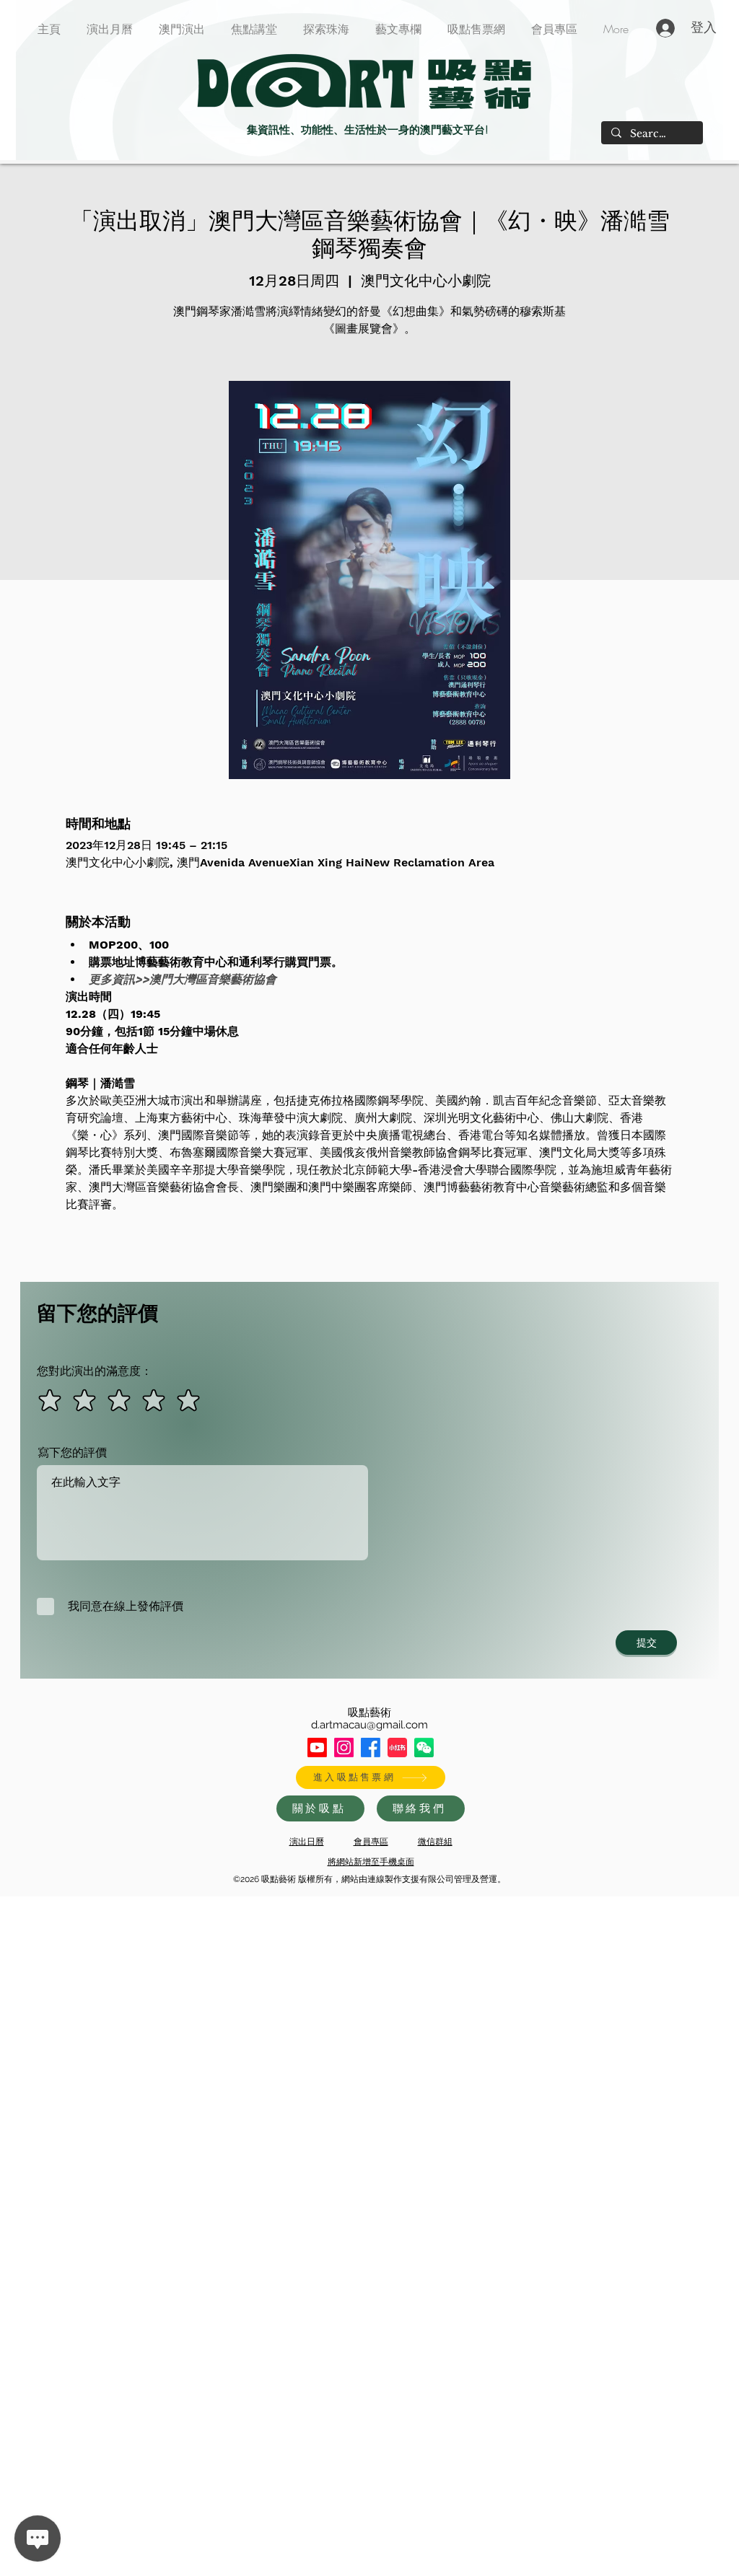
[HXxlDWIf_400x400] (424, 1748)
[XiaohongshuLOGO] (397, 1748)
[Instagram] (344, 1748)
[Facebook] (371, 1748)
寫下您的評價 (72, 1453)
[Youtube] (317, 1748)
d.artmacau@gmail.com (369, 1725)
